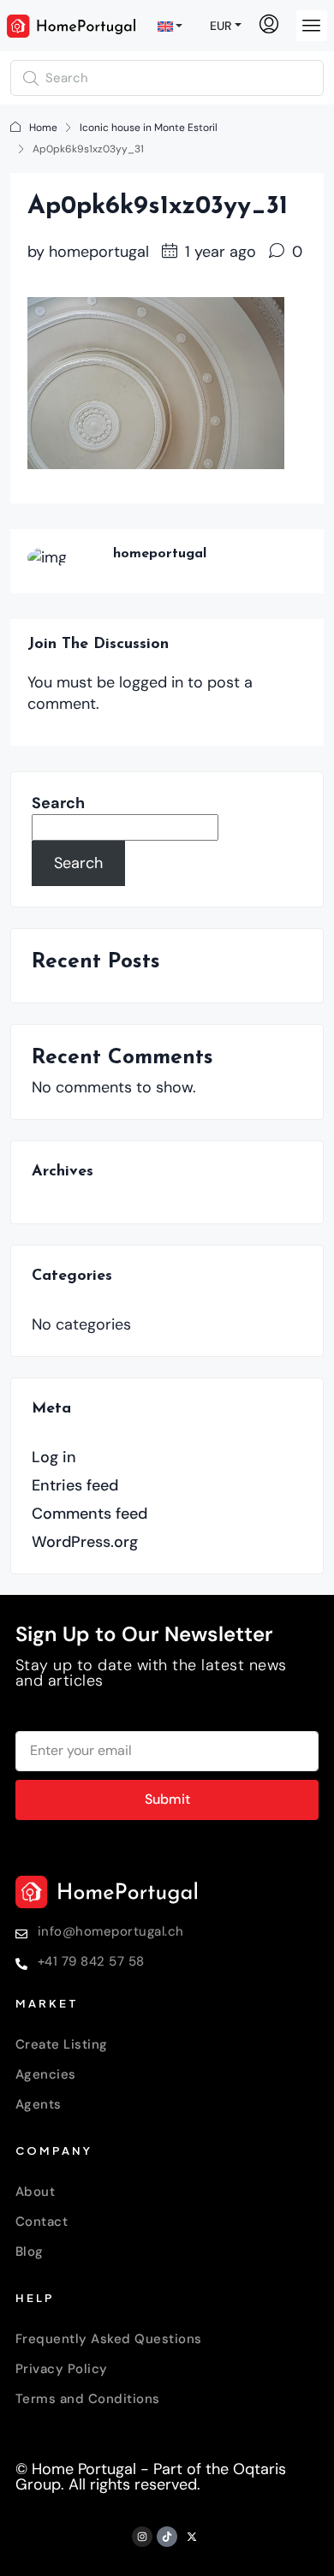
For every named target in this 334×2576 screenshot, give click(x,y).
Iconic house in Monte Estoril (149, 128)
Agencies (46, 2074)
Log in (54, 1457)
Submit (167, 1799)
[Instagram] (142, 2537)
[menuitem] (269, 26)
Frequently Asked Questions (109, 2339)
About (36, 2192)
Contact (42, 2222)
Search (58, 803)
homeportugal (99, 252)
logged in (151, 682)
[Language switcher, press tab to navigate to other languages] (172, 26)
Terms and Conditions (88, 2399)
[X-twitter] (192, 2537)
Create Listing (62, 2044)
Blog (30, 2252)
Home (43, 128)
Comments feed (89, 1514)
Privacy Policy (62, 2369)
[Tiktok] (167, 2537)
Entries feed (75, 1485)
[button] (312, 26)
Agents (39, 2104)
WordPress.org (85, 1542)
